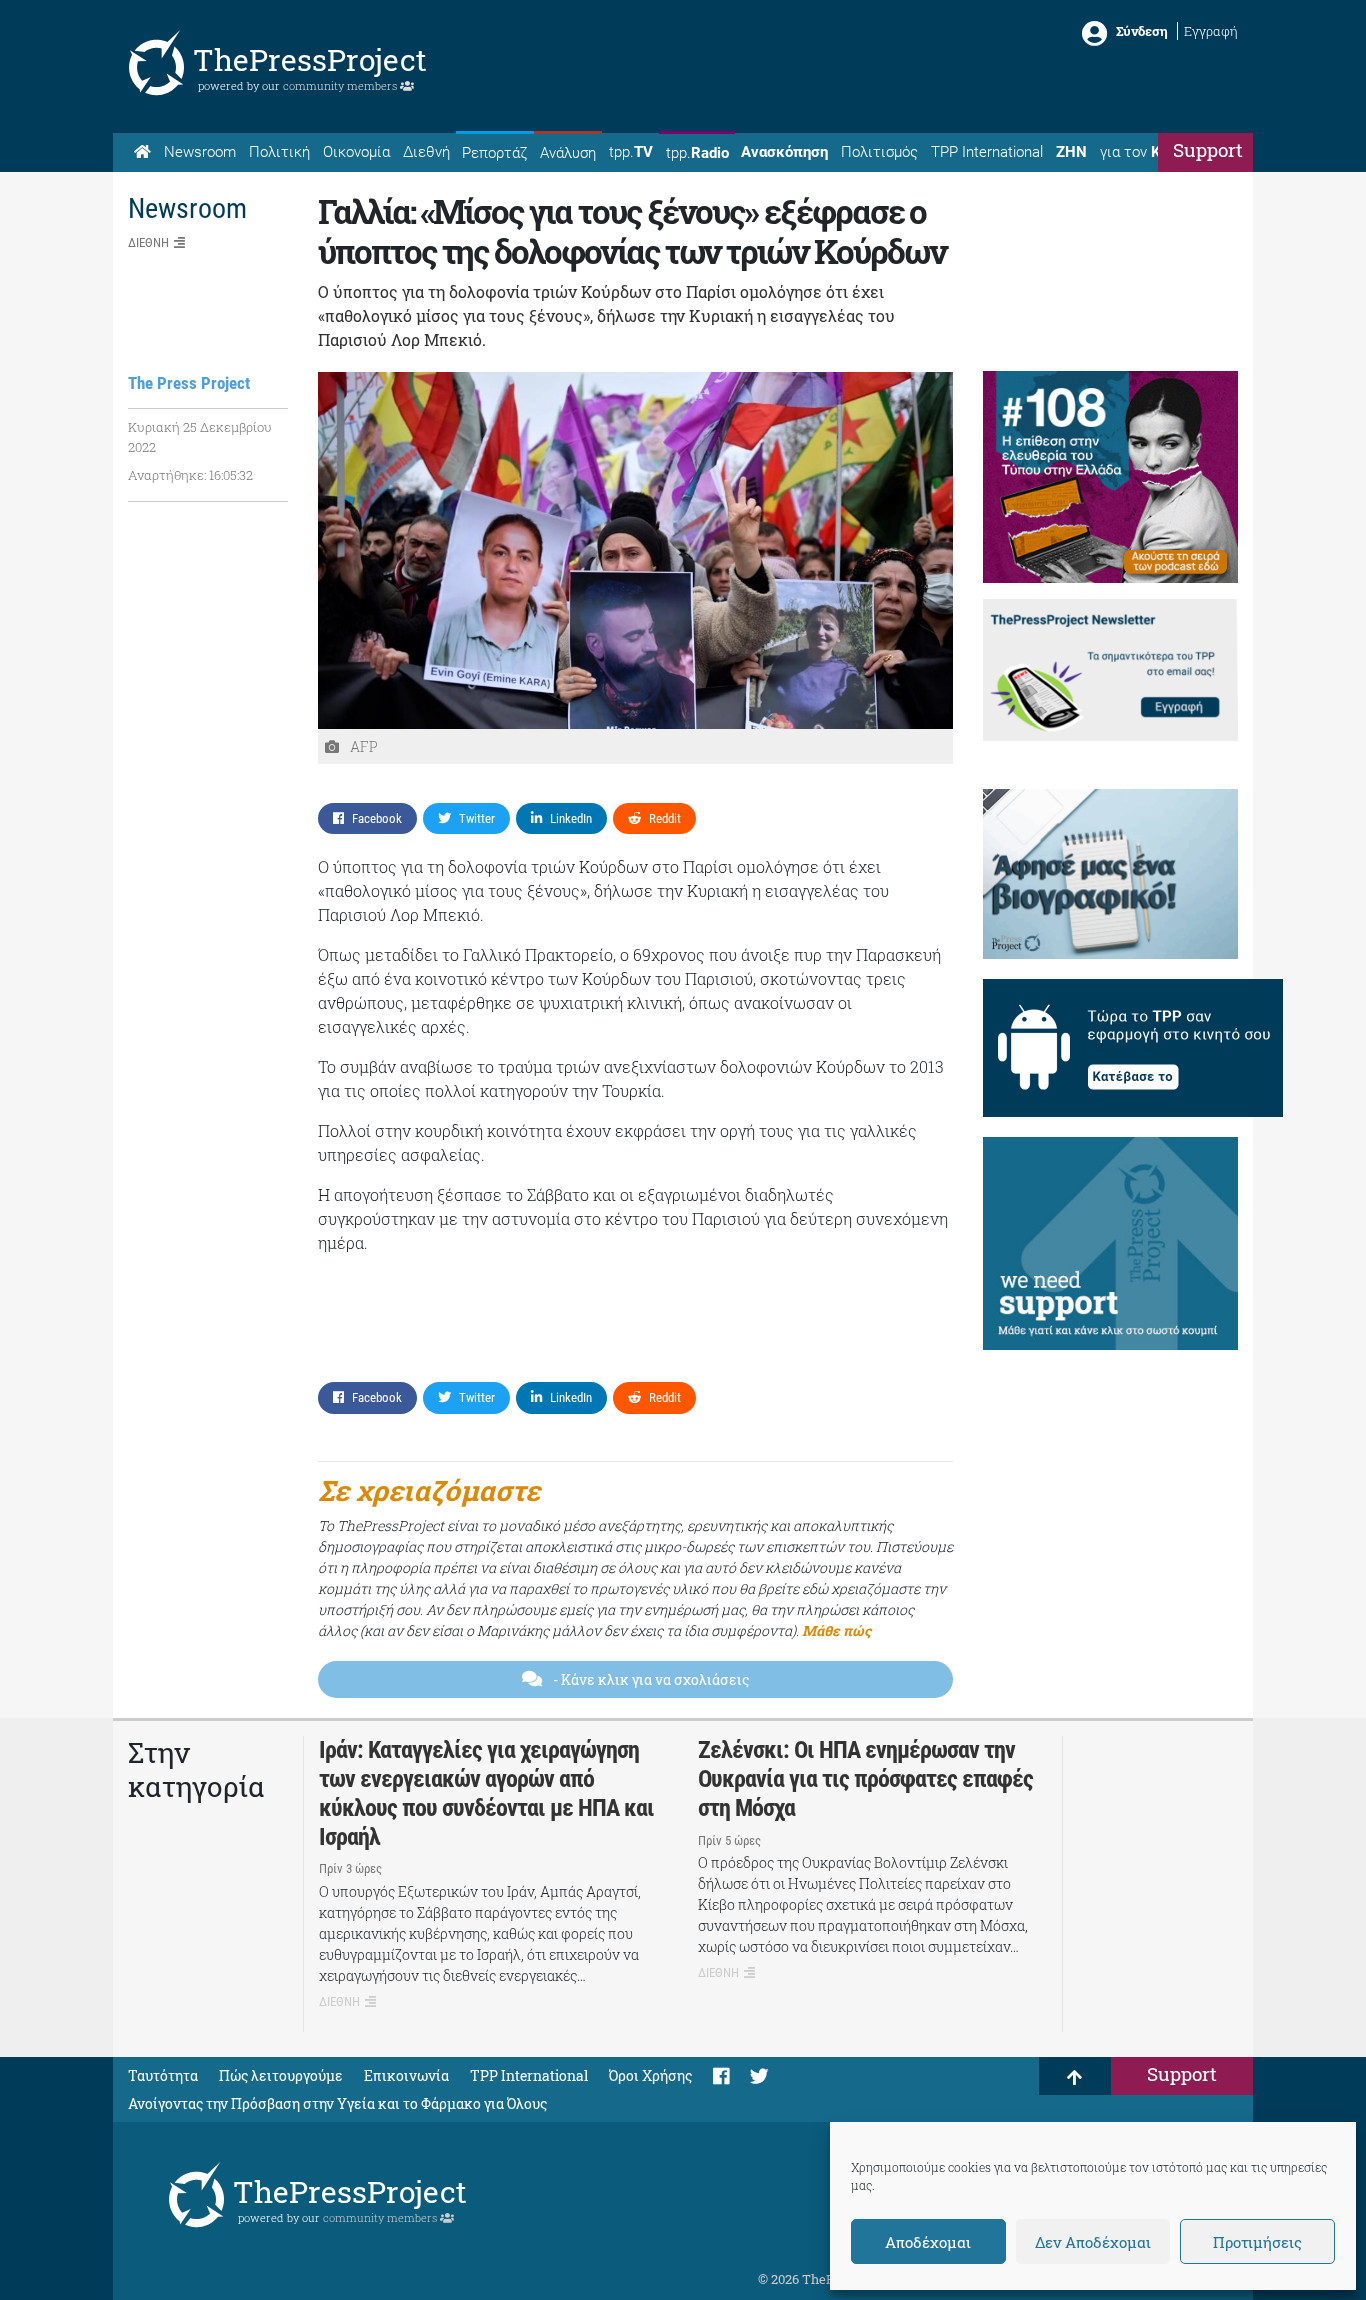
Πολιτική (279, 152)
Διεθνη (148, 242)
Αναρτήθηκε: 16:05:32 (190, 475)
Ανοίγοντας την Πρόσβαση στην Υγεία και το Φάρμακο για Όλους (337, 2103)
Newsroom (200, 152)
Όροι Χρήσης (650, 2075)
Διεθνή (426, 152)
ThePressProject (310, 59)
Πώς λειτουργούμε (281, 2075)
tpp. (631, 152)
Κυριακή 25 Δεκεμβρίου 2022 (200, 437)
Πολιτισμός (879, 152)
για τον (1149, 152)
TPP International (987, 152)
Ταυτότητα (163, 2075)
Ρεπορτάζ (494, 153)
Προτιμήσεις (1257, 2242)
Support (1208, 149)
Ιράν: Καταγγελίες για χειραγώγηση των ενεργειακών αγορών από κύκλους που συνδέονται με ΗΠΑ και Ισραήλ (486, 1793)
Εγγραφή (1211, 31)
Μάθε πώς (836, 1630)
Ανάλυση (568, 153)
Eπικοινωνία (406, 2075)
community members (341, 85)
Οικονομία (356, 152)
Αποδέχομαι (928, 2242)
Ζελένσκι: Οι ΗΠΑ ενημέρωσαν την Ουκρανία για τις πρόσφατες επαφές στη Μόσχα (865, 1779)
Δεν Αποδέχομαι (1093, 2242)
